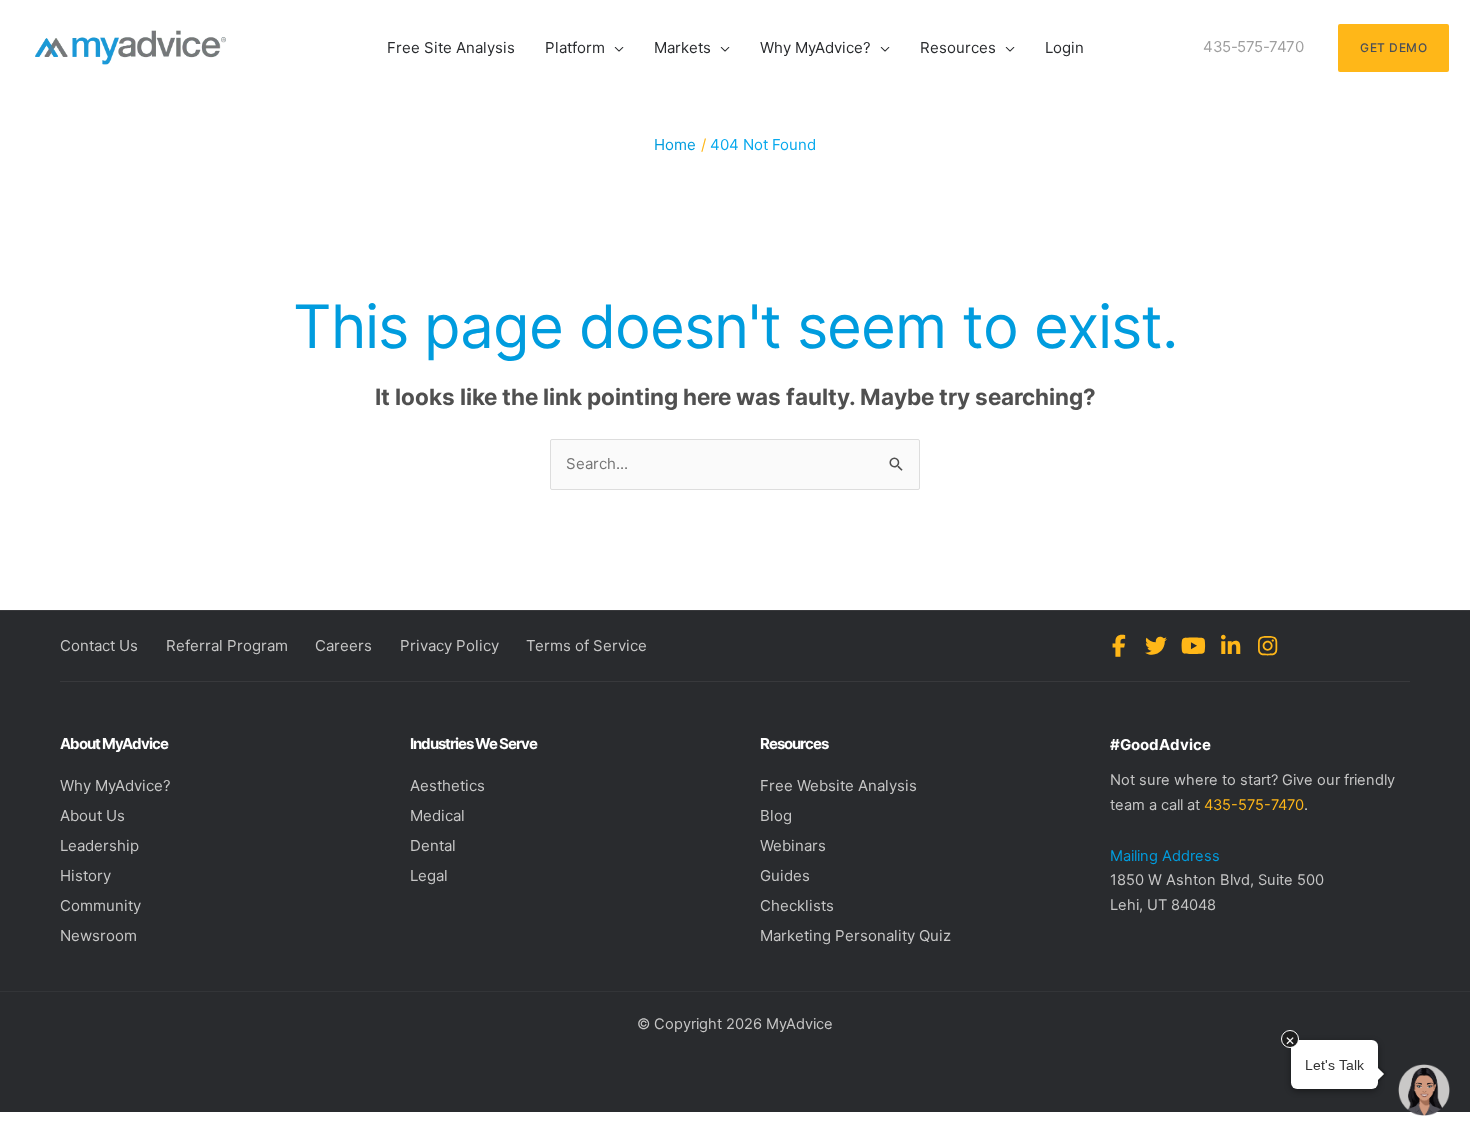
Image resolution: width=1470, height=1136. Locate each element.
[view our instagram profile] (1267, 646)
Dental (433, 845)
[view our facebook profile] (1119, 646)
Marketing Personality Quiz (855, 935)
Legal (429, 875)
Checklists (797, 905)
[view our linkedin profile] (1230, 646)
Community (100, 905)
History (85, 875)
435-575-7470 (1254, 805)
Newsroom (98, 935)
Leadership (99, 845)
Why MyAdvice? (115, 785)
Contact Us (99, 645)
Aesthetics (447, 785)
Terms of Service (586, 645)
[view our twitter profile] (1156, 646)
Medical (437, 815)
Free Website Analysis (838, 785)
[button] (614, 47)
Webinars (793, 845)
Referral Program (227, 645)
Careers (343, 645)
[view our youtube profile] (1193, 646)
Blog (776, 815)
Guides (785, 875)
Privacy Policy (449, 645)
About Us (92, 815)
